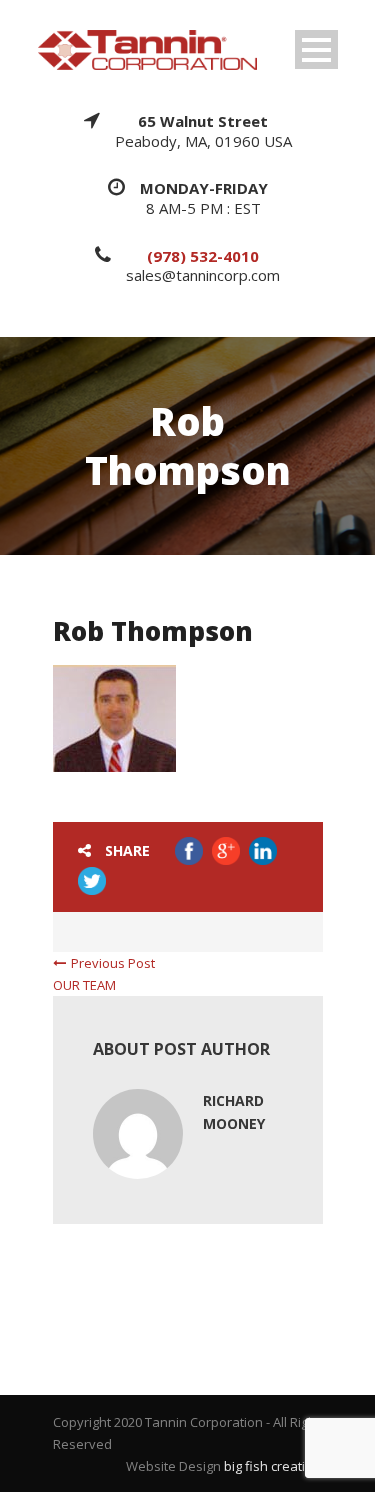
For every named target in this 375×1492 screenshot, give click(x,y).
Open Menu (316, 49)
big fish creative (272, 1466)
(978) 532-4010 (203, 256)
